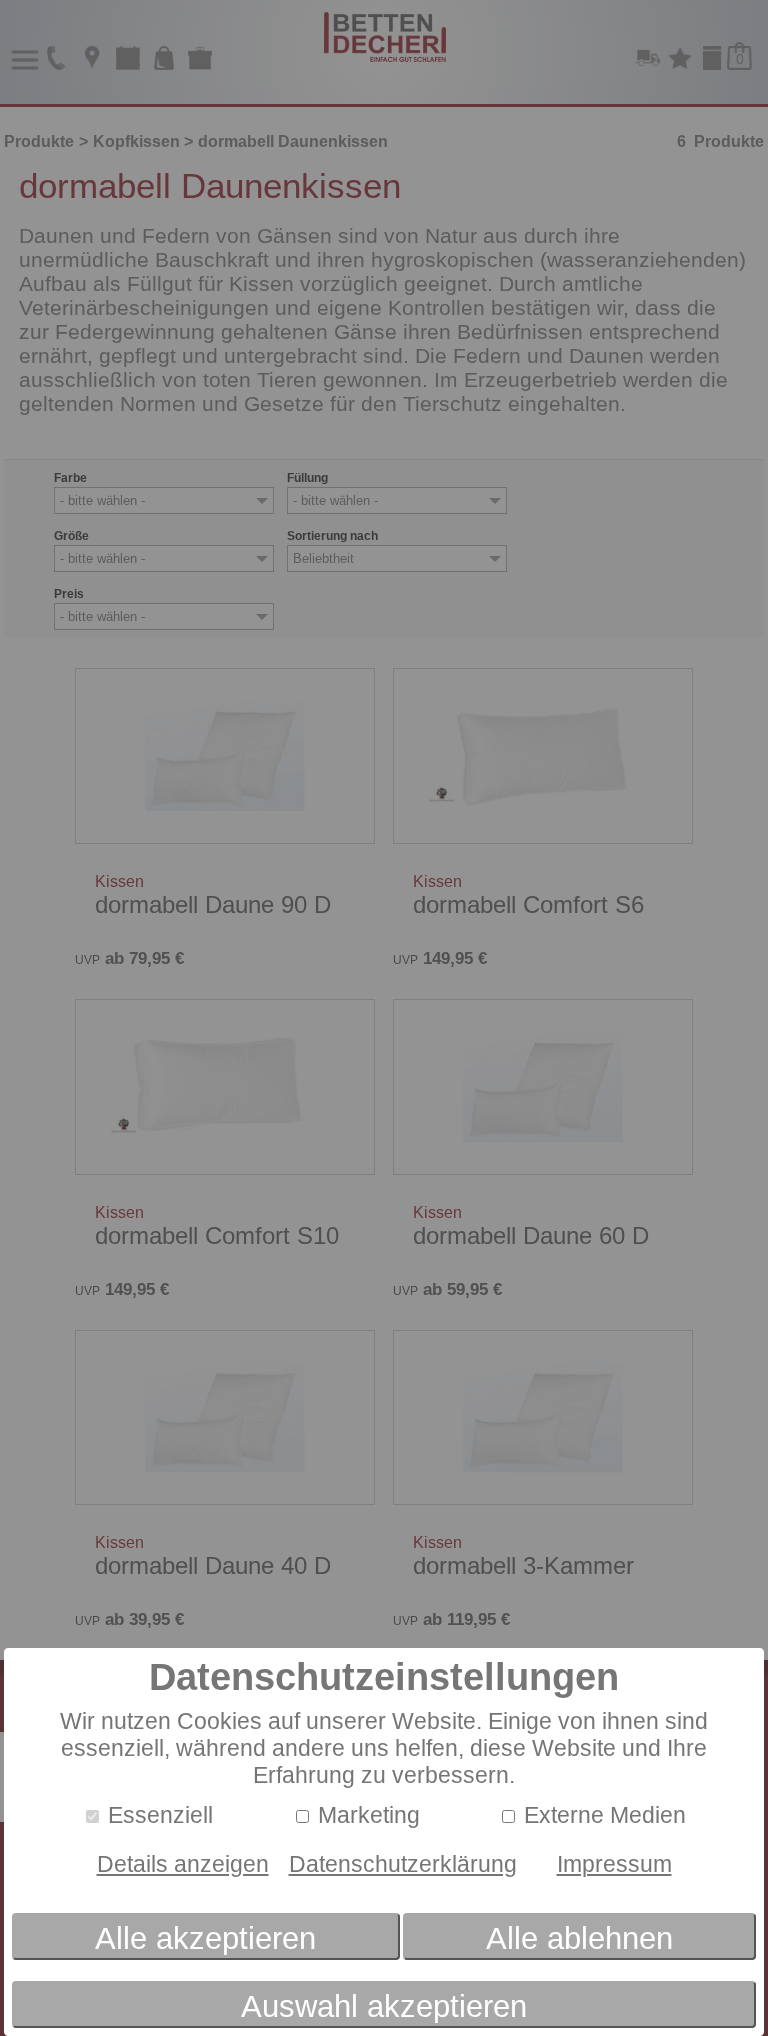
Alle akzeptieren (205, 1938)
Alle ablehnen (579, 1938)
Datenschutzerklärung (403, 1864)
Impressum (614, 1864)
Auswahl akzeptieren (384, 2006)
